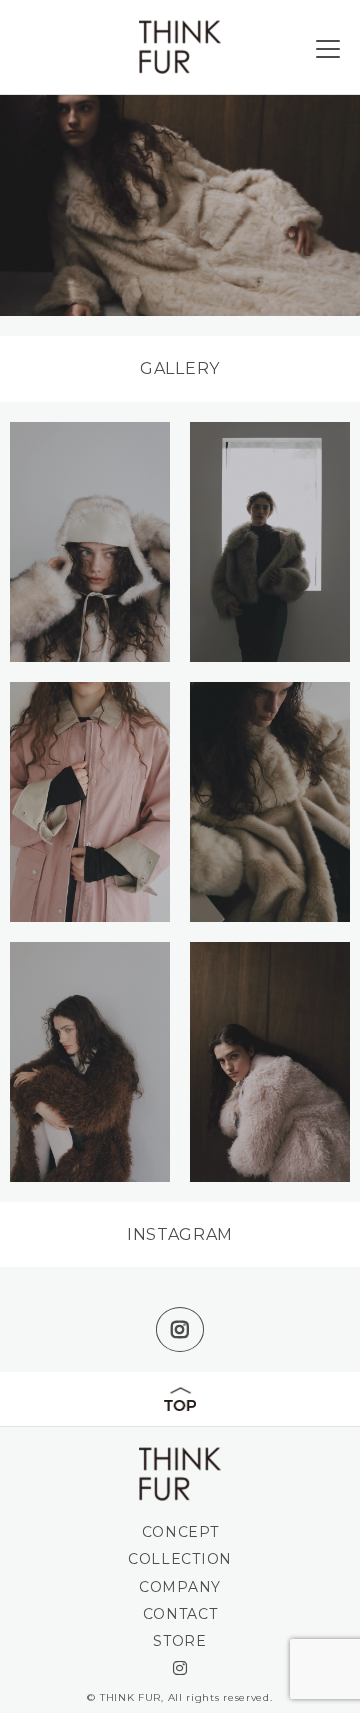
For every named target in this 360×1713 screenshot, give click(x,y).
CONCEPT (180, 1532)
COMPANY (180, 1587)
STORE (180, 1641)
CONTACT (180, 1614)
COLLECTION (180, 1559)
